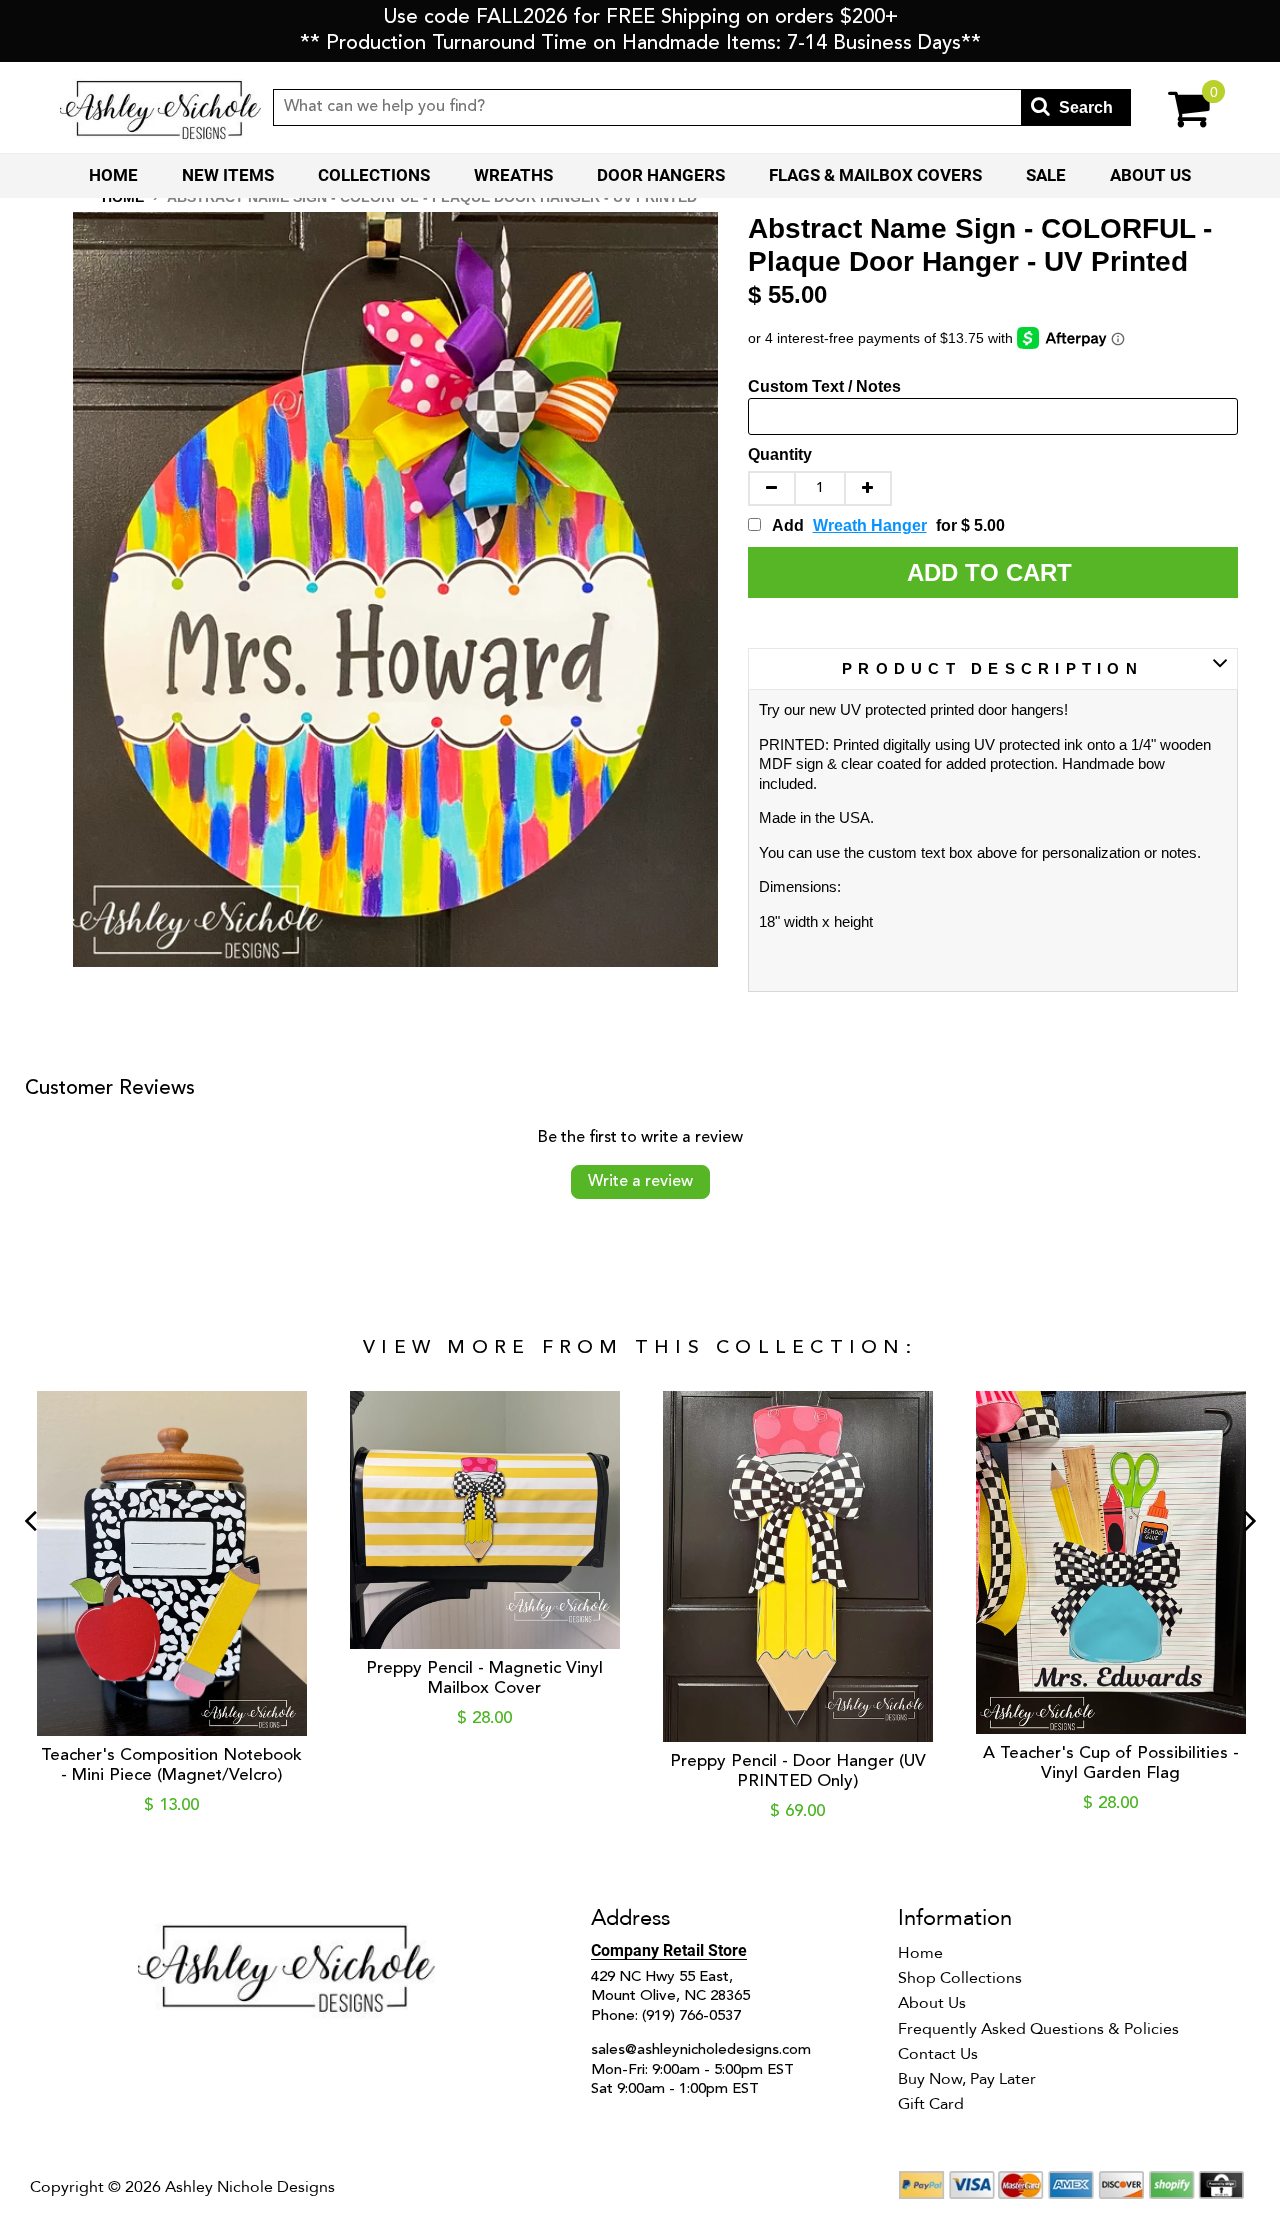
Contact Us (938, 2054)
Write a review (640, 1182)
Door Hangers (661, 175)
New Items (228, 175)
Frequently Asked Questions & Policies (1038, 2029)
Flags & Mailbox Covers (875, 175)
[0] (1175, 107)
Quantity (780, 454)
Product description (992, 668)
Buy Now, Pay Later (967, 2079)
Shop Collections (960, 1978)
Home (113, 175)
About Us (1150, 175)
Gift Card (931, 2104)
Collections (374, 175)
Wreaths (513, 175)
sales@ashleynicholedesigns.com (701, 2050)
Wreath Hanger (870, 525)
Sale (1046, 175)
